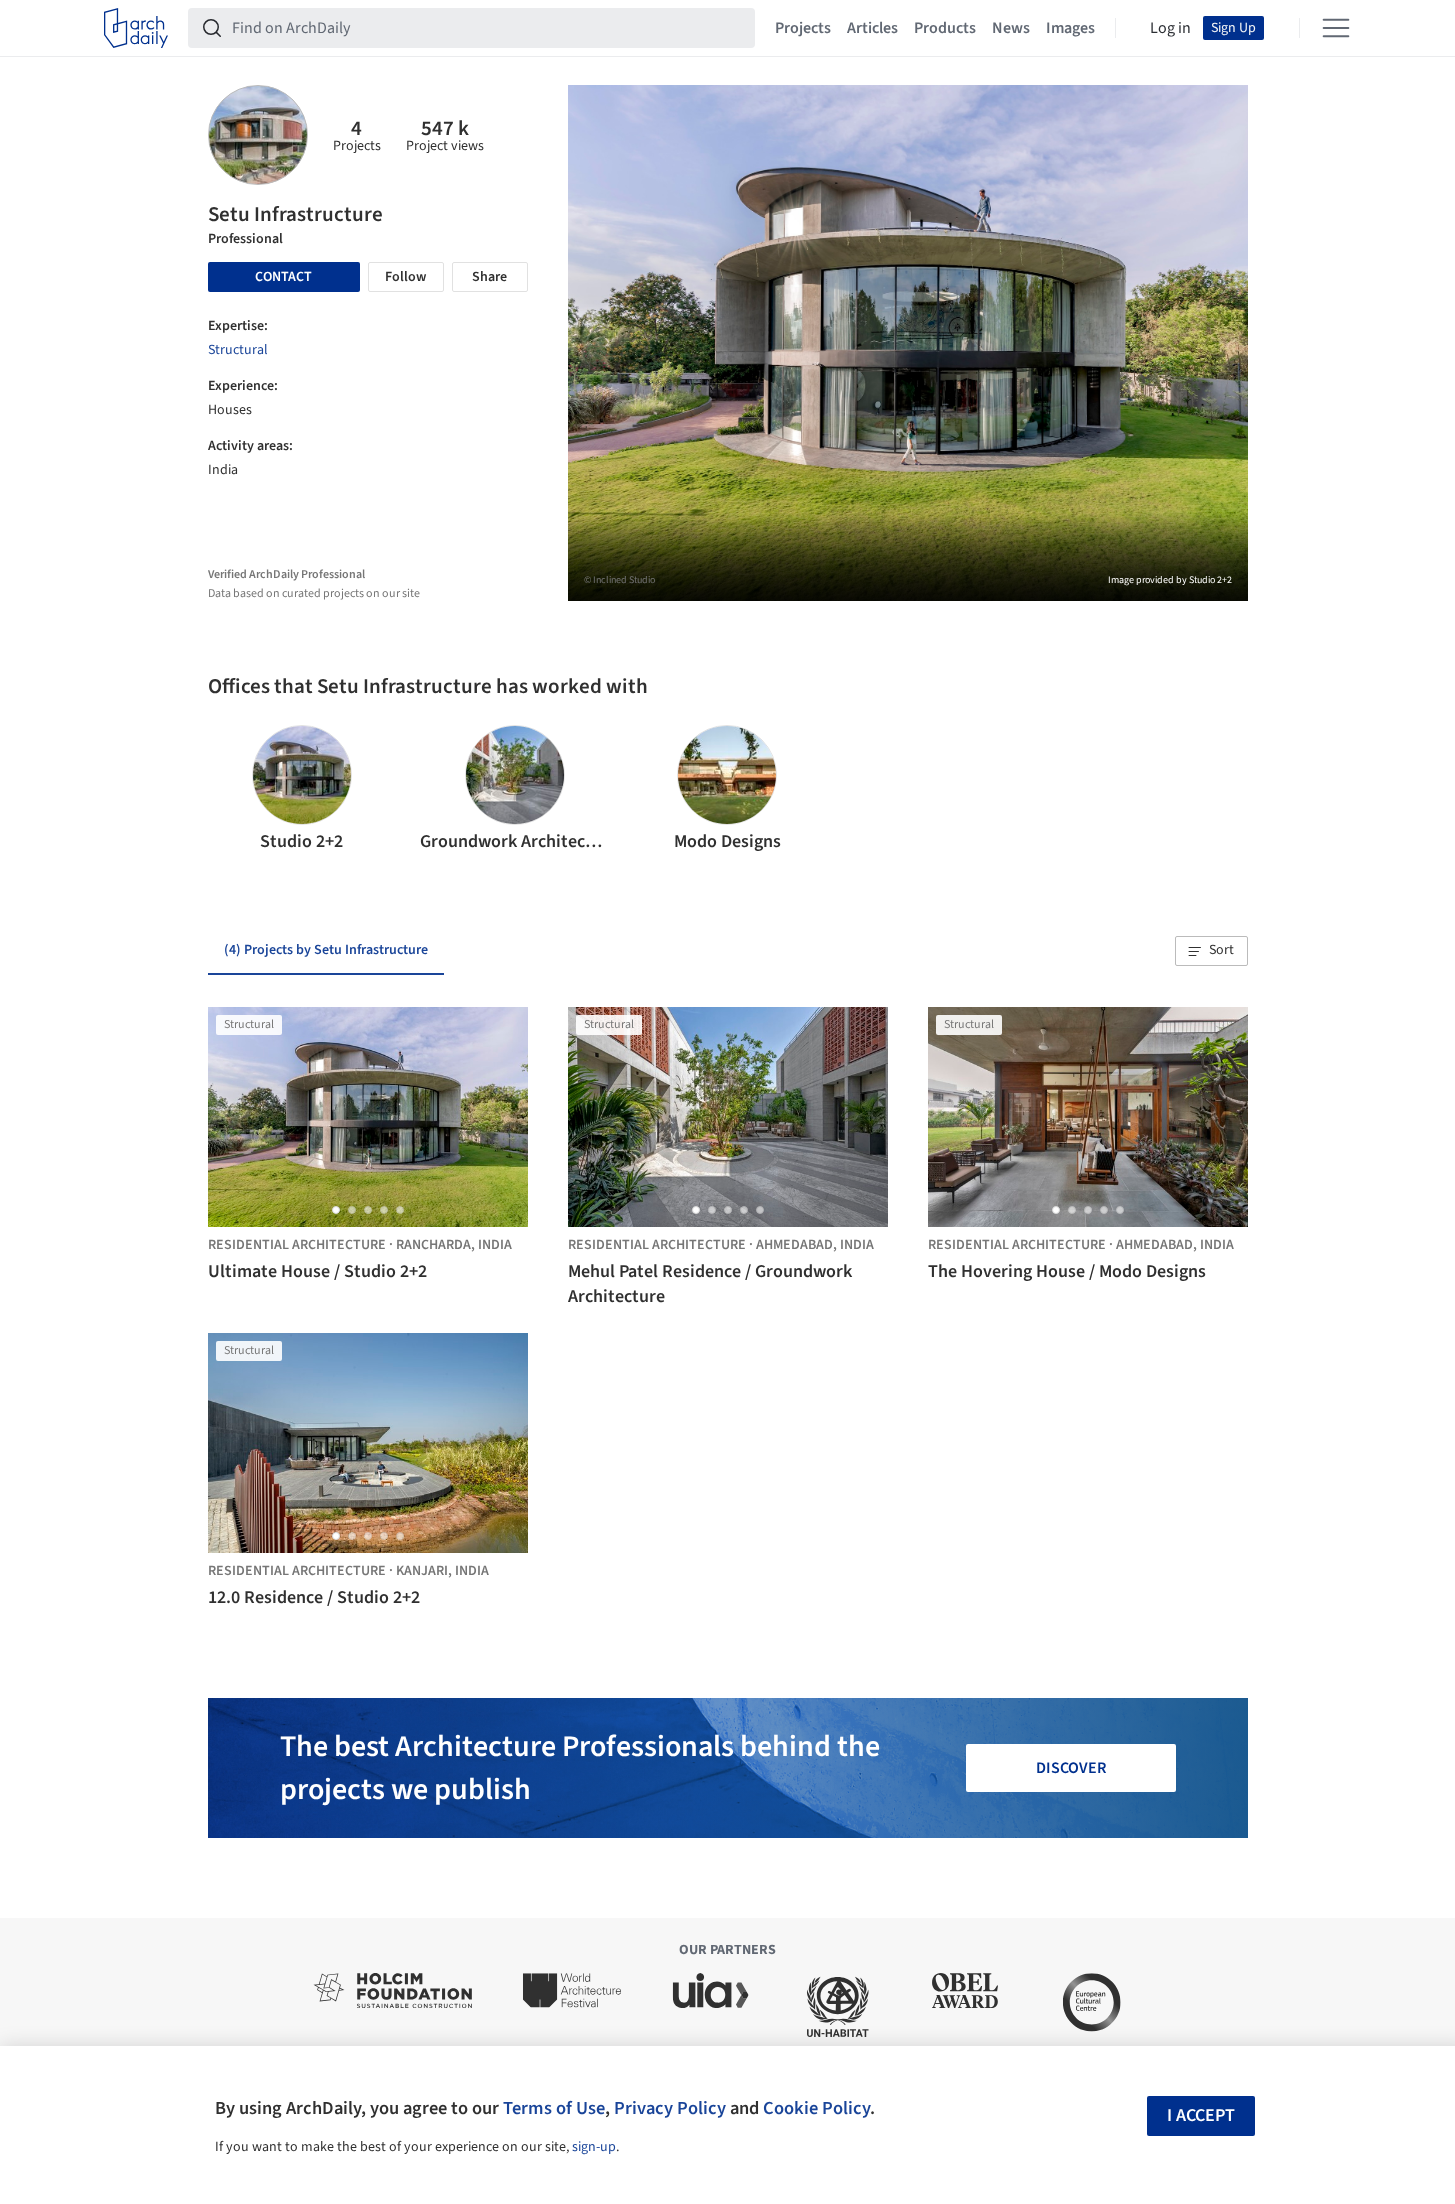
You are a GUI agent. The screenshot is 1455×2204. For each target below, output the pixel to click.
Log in (1170, 28)
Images (1070, 28)
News (1011, 28)
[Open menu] (1336, 28)
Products (945, 28)
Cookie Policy (816, 2108)
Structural (238, 350)
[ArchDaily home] (136, 28)
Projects (803, 28)
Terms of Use (554, 2108)
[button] (231, 790)
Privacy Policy (670, 2108)
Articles (872, 28)
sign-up (594, 2147)
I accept (1201, 2115)
